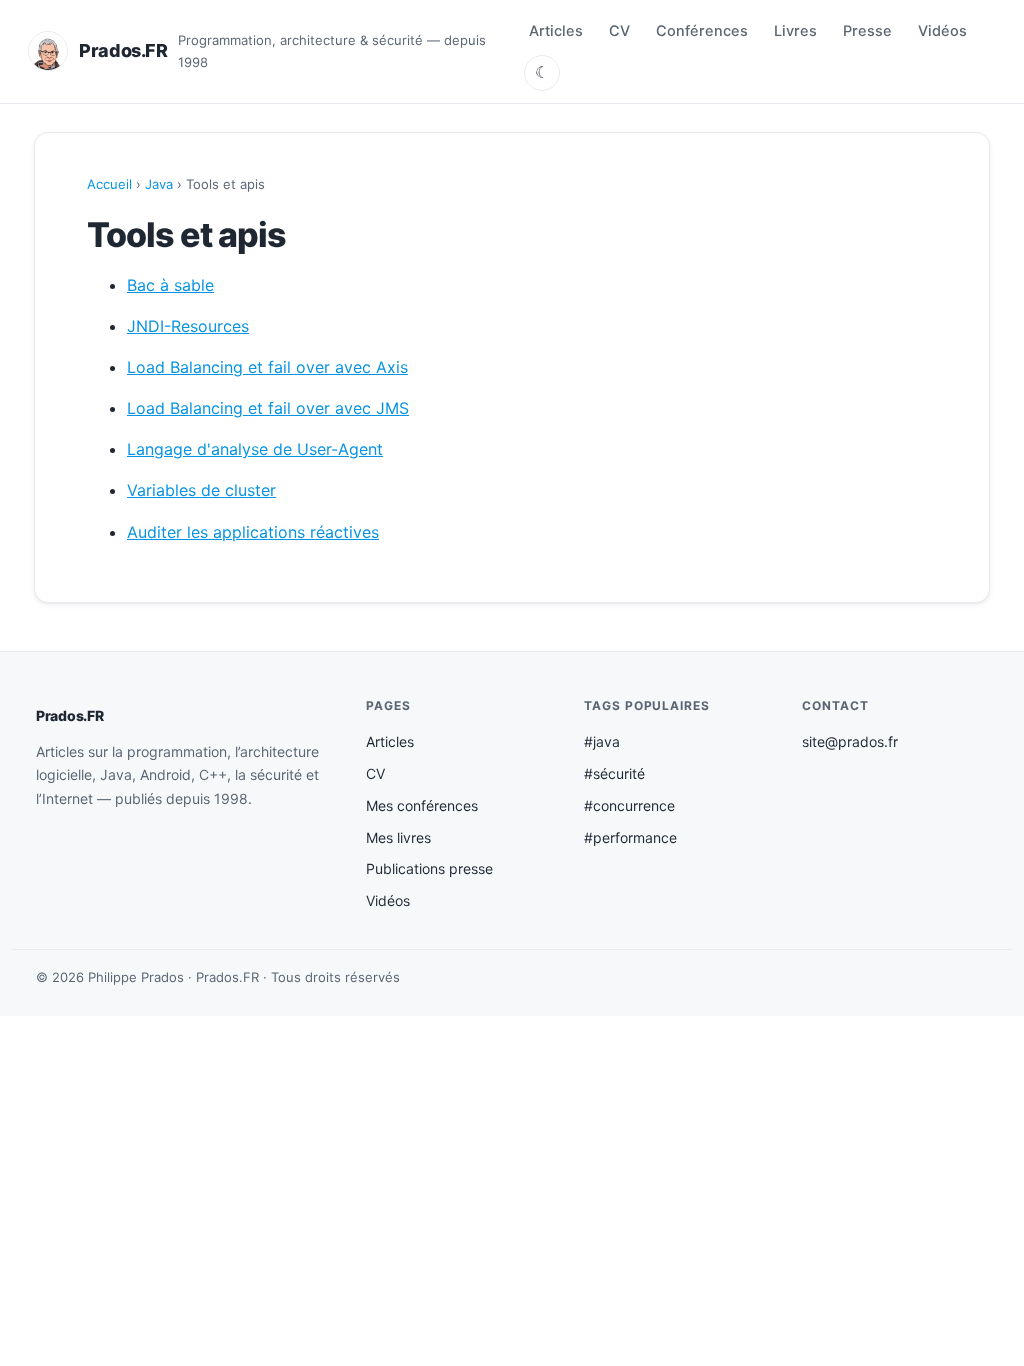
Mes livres (398, 837)
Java (159, 184)
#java (602, 741)
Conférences (702, 31)
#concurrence (629, 805)
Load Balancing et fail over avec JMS (268, 408)
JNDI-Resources (188, 326)
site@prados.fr (850, 741)
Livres (795, 31)
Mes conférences (422, 805)
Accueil (109, 184)
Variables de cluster (201, 490)
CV (619, 31)
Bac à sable (170, 285)
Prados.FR (69, 715)
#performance (630, 837)
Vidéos (942, 31)
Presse (867, 31)
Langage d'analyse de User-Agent (255, 449)
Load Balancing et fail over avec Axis (267, 367)
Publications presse (429, 868)
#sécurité (614, 773)
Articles (556, 31)
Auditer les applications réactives (253, 532)
